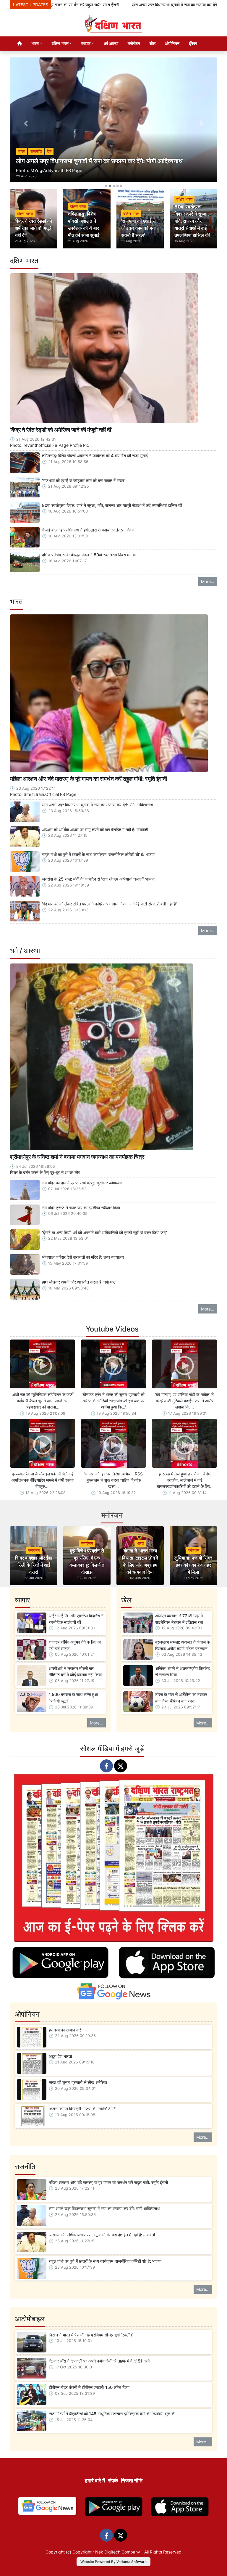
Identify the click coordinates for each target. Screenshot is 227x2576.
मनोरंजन (134, 43)
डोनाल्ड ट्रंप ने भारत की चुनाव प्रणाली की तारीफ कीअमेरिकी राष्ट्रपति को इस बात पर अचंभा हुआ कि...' (113, 1401)
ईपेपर (193, 43)
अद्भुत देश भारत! (60, 2056)
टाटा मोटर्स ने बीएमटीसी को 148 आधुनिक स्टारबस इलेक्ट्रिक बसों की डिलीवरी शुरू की (112, 2414)
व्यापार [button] (86, 43)
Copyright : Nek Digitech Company (106, 2552)
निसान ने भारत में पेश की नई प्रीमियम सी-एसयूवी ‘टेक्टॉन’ (91, 2335)
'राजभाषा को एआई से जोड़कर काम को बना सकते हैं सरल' (83, 480)
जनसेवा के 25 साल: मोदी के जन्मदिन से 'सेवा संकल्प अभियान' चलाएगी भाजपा (98, 879)
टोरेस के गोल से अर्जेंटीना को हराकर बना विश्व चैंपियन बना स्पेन (181, 1698)
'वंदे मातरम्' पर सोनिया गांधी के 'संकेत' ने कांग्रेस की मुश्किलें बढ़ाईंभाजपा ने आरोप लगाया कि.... (184, 1401)
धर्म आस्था (111, 43)
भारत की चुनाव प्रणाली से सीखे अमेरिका (78, 2082)
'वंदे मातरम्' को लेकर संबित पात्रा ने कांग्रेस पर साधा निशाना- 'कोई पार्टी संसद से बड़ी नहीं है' (109, 904)
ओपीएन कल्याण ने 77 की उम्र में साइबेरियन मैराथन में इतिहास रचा (179, 1619)
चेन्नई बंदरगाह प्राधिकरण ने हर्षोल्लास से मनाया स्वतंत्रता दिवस (88, 530)
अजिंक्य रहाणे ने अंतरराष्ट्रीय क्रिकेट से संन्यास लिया (183, 1672)
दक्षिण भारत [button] (60, 43)
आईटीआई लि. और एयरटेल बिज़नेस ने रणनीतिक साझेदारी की (76, 1619)
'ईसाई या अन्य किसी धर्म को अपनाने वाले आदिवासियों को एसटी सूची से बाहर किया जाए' (104, 1232)
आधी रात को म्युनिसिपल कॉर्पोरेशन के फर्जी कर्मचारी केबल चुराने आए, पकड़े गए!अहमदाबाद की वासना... (43, 1401)
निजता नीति (132, 2481)
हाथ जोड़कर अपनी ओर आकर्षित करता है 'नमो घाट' (79, 1282)
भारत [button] (35, 43)
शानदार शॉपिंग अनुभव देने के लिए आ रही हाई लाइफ (75, 1645)
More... (208, 581)
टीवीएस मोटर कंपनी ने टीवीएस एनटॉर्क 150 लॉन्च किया (89, 2387)
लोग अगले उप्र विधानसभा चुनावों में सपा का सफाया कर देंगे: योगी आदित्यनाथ (134, 5)
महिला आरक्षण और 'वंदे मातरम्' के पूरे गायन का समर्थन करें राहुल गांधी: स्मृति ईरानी (89, 779)
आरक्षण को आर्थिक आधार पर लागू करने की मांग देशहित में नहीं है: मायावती (95, 830)
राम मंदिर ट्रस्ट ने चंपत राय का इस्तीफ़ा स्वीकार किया (81, 1208)
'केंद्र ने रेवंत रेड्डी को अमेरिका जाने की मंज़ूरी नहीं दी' (61, 430)
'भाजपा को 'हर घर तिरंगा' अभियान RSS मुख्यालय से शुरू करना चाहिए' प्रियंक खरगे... (113, 1480)
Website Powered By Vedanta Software (113, 2562)
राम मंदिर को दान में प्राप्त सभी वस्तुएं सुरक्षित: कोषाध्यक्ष (82, 1183)
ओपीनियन (172, 43)
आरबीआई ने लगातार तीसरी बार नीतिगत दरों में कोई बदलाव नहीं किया (75, 1672)
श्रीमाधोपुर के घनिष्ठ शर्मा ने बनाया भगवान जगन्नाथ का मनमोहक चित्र (77, 1157)
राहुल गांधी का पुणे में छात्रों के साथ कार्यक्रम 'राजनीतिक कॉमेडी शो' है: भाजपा (98, 854)
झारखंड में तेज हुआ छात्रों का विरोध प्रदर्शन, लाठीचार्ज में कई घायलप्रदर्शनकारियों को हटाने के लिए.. (185, 1480)
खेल (153, 43)
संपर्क (113, 2481)
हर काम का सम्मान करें (65, 2030)
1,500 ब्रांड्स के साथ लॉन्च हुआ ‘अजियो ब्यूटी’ (73, 1698)
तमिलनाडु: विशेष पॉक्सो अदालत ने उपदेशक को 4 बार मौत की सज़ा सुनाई (95, 456)
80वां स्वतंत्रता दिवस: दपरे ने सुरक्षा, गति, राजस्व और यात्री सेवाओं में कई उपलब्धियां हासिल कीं (112, 505)
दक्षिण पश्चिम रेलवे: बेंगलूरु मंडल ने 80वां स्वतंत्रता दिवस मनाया (89, 555)
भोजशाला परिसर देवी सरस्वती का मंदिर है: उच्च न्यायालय (83, 1257)
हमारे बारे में (95, 2481)
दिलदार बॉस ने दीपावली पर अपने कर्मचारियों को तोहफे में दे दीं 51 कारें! (100, 2361)
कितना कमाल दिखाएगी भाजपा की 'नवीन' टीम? (82, 2109)
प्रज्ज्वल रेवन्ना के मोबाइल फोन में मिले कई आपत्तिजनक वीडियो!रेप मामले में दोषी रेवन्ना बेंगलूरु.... (43, 1480)
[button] (26, 124)
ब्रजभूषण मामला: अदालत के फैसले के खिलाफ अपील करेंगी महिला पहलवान (183, 1645)
